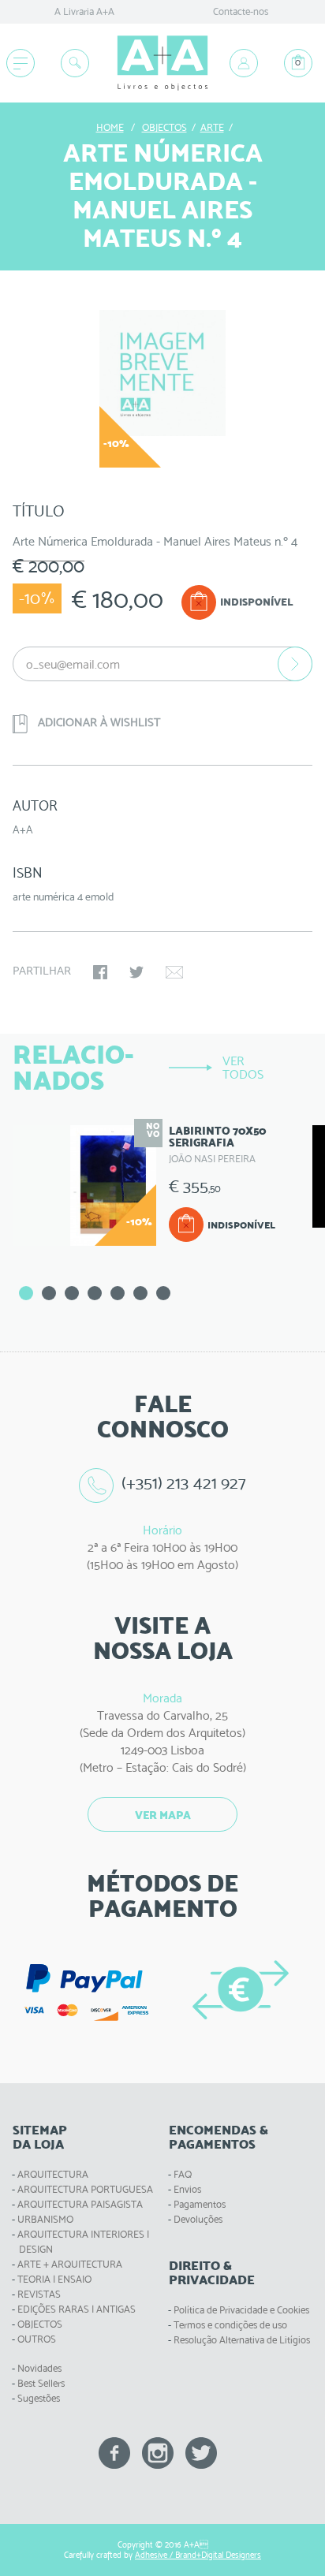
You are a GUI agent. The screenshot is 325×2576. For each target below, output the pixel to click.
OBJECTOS (40, 2324)
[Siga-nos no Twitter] (201, 2452)
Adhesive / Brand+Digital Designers (198, 2555)
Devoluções (198, 2219)
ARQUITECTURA (53, 2174)
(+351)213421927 (184, 1483)
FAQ (183, 2174)
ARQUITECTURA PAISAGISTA (80, 2204)
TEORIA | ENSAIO (54, 2279)
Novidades (39, 2368)
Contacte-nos (241, 11)
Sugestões (39, 2398)
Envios (187, 2189)
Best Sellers (41, 2383)
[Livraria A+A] (162, 63)
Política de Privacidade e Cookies (241, 2310)
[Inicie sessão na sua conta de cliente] (244, 63)
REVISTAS (39, 2294)
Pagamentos (200, 2204)
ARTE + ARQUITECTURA (70, 2264)
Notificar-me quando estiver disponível (295, 664)
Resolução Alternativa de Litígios (242, 2340)
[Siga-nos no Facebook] (114, 2452)
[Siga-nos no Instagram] (158, 2452)
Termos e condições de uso (230, 2325)
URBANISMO (45, 2219)
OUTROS (37, 2339)
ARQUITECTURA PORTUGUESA (85, 2189)
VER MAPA (163, 1815)
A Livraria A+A (84, 11)
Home (110, 127)
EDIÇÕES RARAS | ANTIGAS (77, 2309)
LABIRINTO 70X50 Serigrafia (217, 1137)
